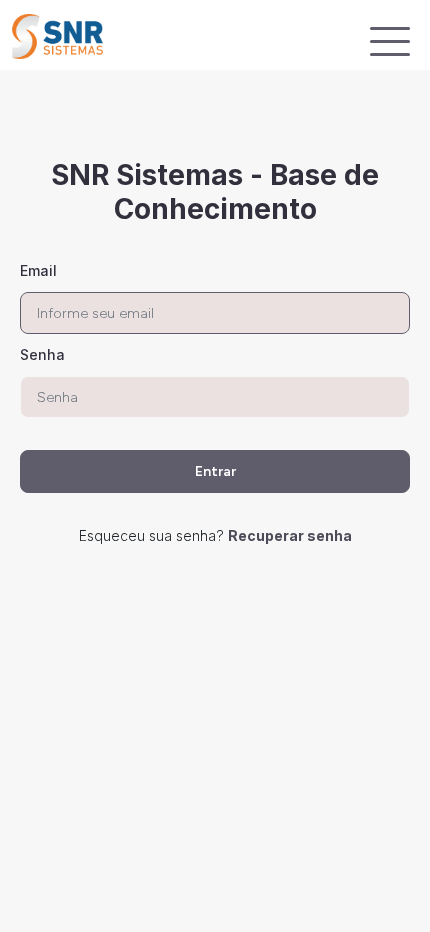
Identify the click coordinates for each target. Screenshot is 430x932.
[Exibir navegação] (390, 41)
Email (38, 270)
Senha (42, 354)
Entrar (215, 471)
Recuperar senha (290, 535)
